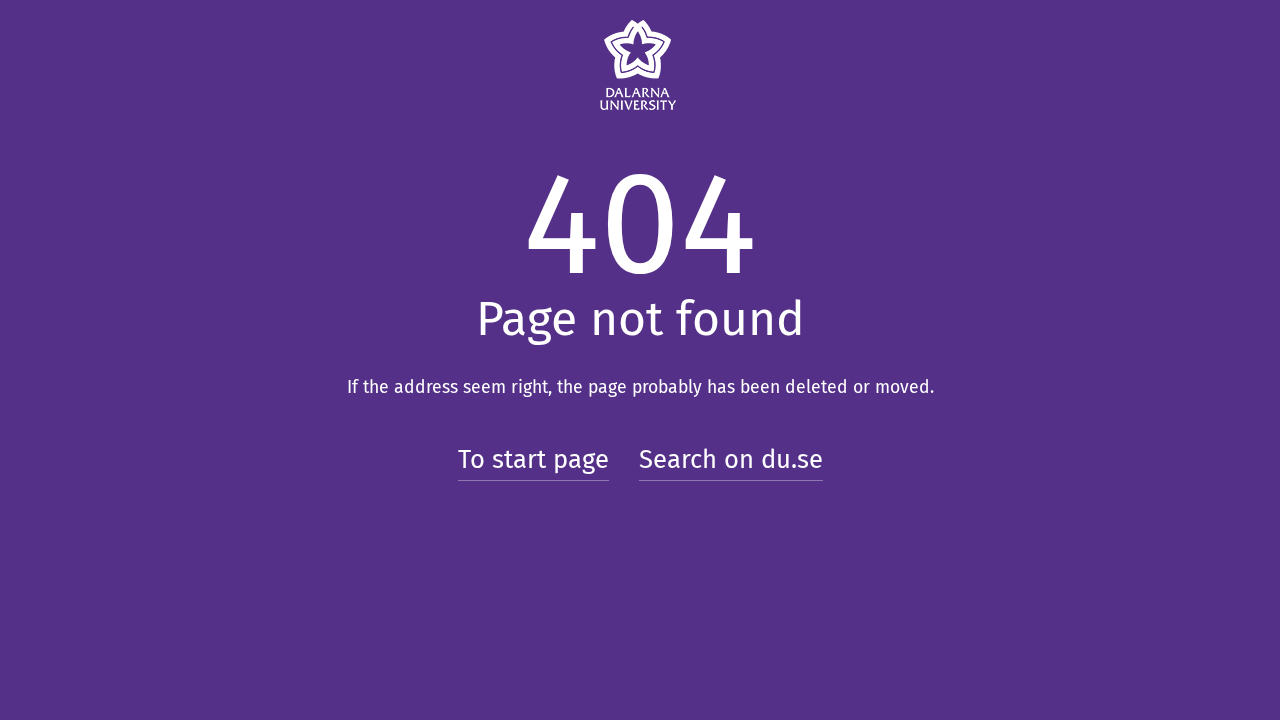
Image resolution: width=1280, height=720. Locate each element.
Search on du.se (731, 459)
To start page (533, 459)
